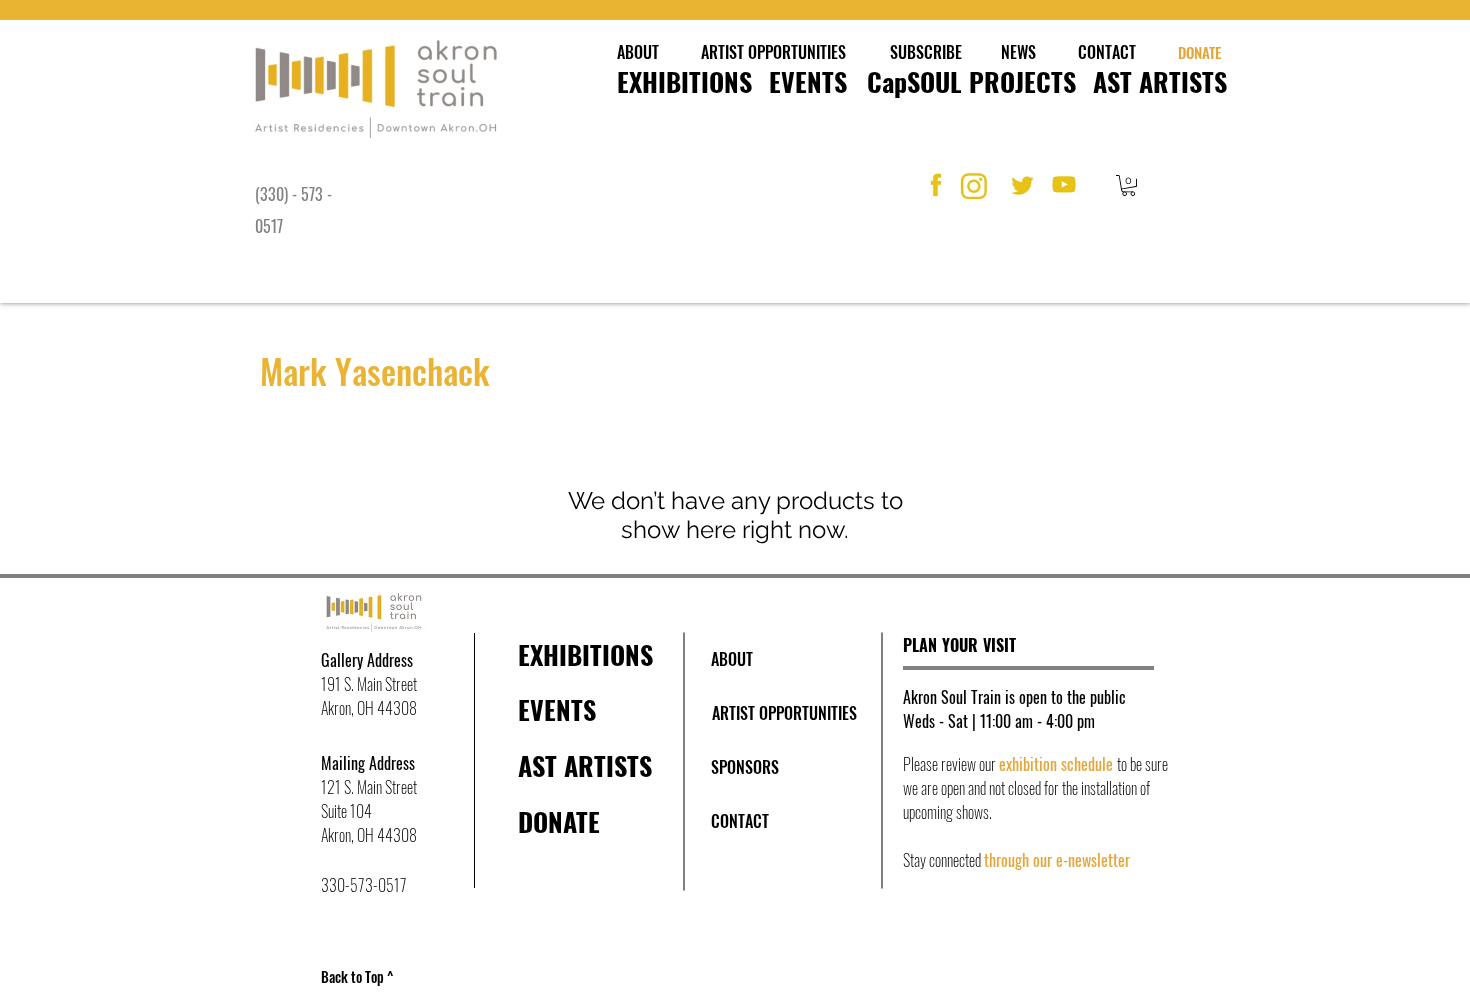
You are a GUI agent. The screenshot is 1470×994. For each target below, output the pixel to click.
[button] (1128, 185)
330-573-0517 (364, 885)
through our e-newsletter (1057, 860)
